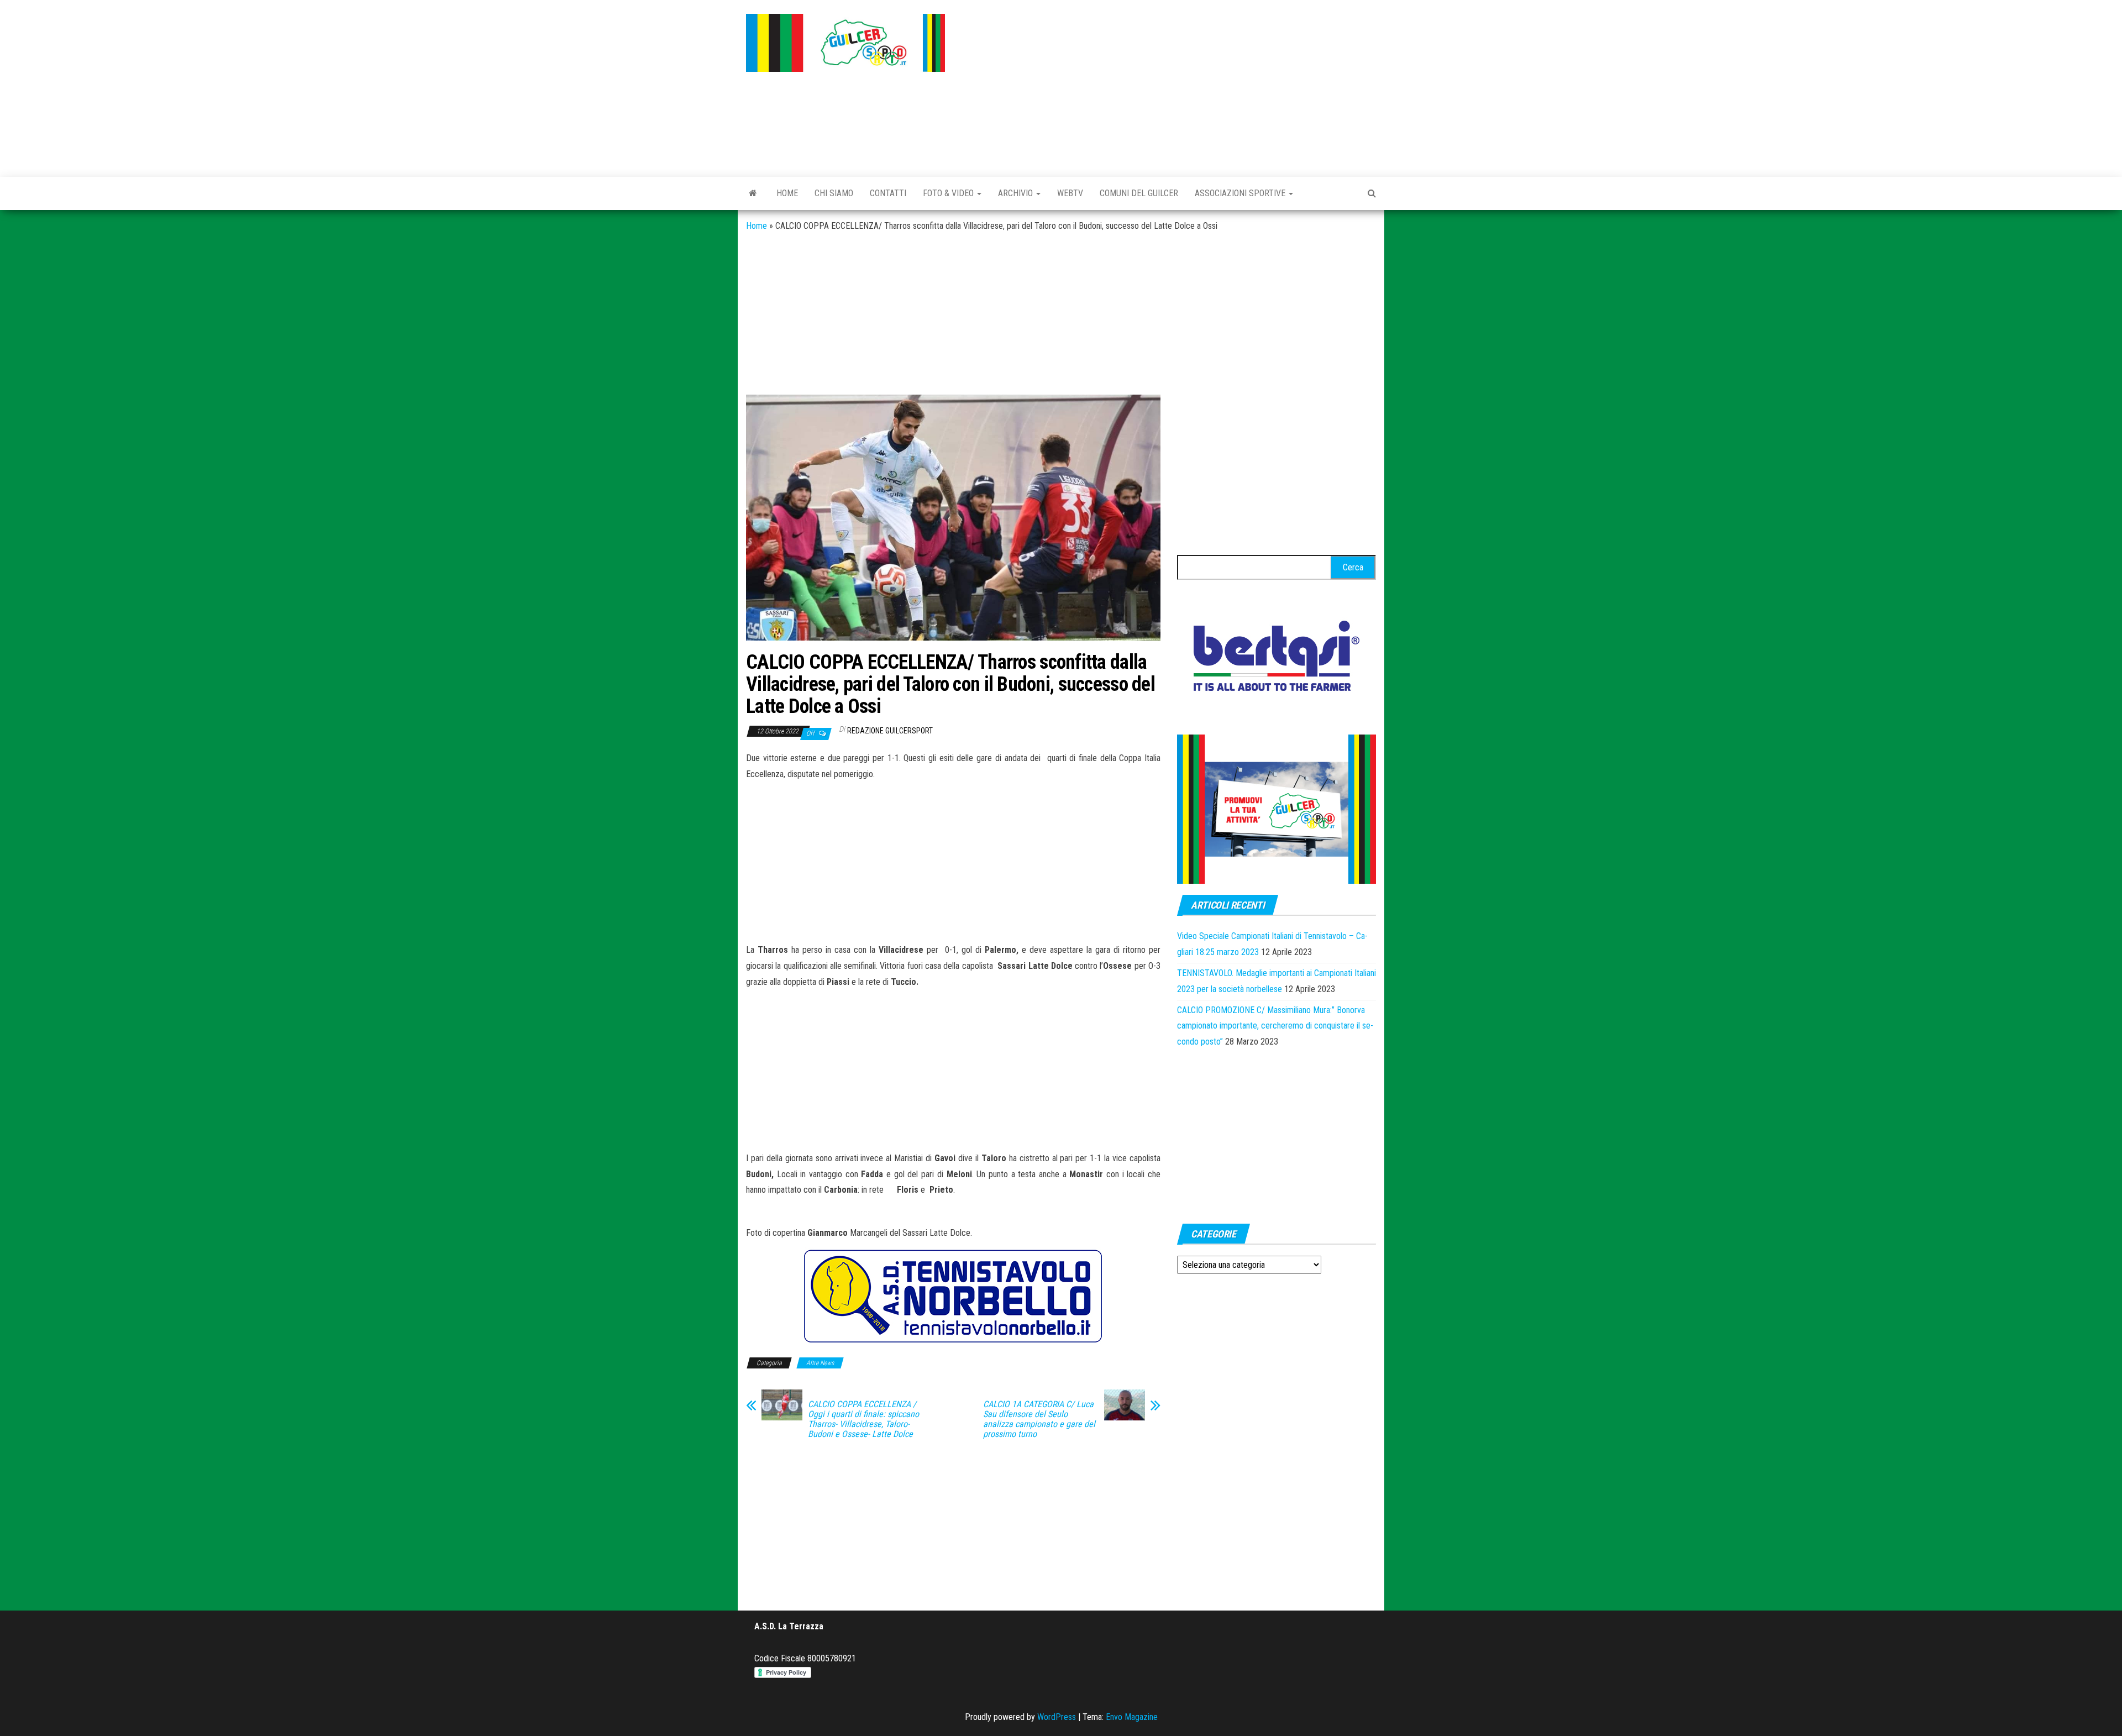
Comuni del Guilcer (1139, 193)
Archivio (1017, 193)
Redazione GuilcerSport (890, 731)
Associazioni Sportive (1241, 193)
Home (787, 193)
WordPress (1057, 1717)
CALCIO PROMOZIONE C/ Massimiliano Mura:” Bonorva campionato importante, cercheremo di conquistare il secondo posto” (1275, 1026)
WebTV (1070, 193)
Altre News (820, 1363)
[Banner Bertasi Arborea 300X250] (1277, 659)
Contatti (888, 193)
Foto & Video (949, 193)
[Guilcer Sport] (753, 193)
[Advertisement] (1169, 86)
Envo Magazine (1132, 1717)
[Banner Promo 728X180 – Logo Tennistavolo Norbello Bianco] (953, 1296)
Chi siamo (834, 193)
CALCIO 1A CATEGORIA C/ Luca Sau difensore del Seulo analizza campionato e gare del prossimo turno (1039, 1419)
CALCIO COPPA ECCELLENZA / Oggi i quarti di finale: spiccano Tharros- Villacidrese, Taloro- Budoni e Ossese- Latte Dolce (863, 1419)
